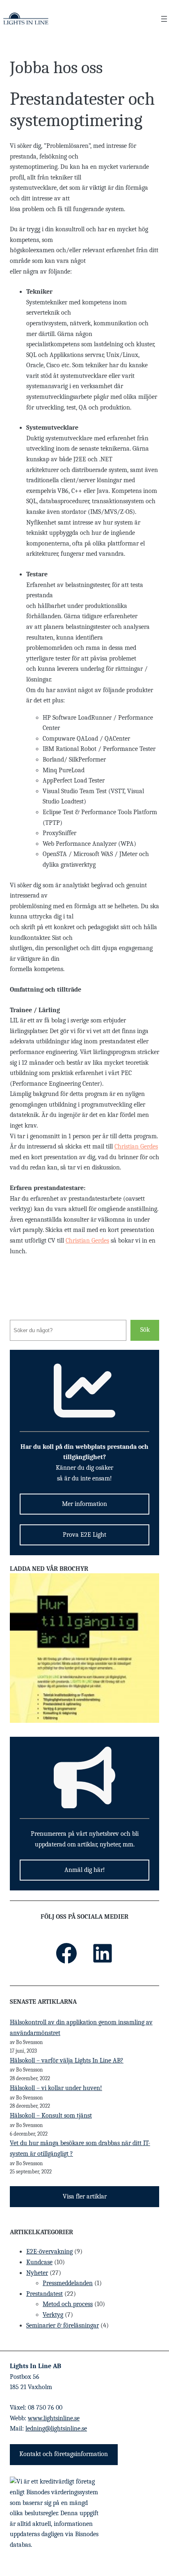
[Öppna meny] (164, 19)
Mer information (84, 1504)
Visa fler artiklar (85, 2196)
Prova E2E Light (84, 1535)
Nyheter (37, 2273)
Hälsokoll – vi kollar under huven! (56, 2088)
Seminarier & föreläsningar (63, 2325)
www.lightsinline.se (54, 2418)
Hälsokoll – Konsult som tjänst (51, 2116)
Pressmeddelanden (68, 2283)
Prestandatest (45, 2294)
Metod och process (68, 2304)
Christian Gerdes (136, 1146)
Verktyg (53, 2315)
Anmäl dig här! (85, 1870)
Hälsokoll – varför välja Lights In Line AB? (67, 2060)
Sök (145, 1330)
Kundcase (39, 2262)
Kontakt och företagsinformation (64, 2454)
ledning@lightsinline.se (56, 2429)
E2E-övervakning (49, 2251)
